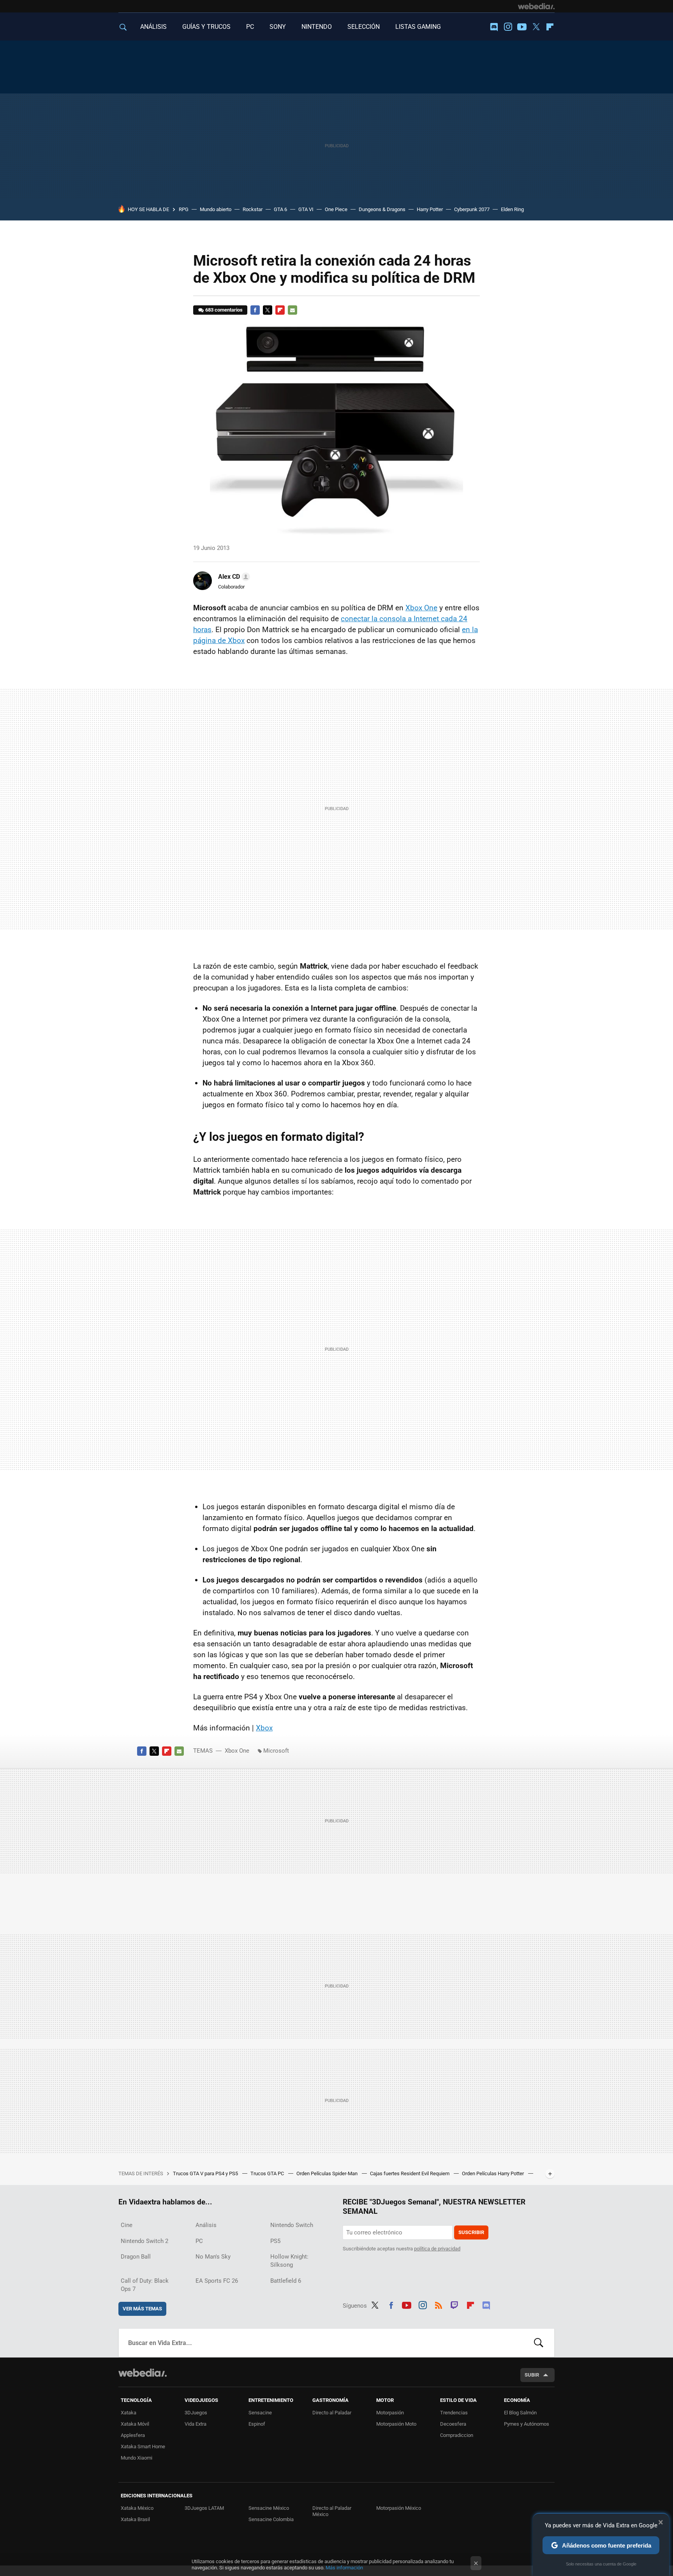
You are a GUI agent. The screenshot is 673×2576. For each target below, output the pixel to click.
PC (250, 27)
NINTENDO (317, 27)
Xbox (264, 1728)
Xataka (129, 2413)
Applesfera (133, 2435)
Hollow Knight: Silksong (289, 2261)
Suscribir (471, 2232)
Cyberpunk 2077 (472, 209)
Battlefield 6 (286, 2281)
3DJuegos (196, 2413)
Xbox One (421, 608)
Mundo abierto (216, 209)
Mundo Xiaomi (137, 2458)
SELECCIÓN (364, 27)
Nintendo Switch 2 (144, 2241)
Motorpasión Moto (396, 2424)
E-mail (292, 310)
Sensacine (260, 2413)
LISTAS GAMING (418, 27)
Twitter (536, 27)
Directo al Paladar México (332, 2511)
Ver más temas (142, 2309)
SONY (278, 27)
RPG (184, 209)
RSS (439, 2304)
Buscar (539, 2343)
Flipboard (550, 27)
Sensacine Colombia (271, 2519)
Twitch (455, 2304)
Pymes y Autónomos (527, 2424)
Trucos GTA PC (268, 2173)
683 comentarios (224, 310)
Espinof (257, 2424)
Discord (494, 27)
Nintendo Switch (292, 2225)
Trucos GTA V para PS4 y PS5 (206, 2173)
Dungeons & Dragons (382, 209)
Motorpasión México (399, 2508)
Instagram (508, 27)
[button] (233, 577)
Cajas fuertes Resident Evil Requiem (410, 2173)
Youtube (522, 27)
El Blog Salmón (520, 2413)
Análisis (206, 2225)
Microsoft (276, 1751)
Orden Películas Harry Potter (493, 2173)
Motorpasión (390, 2413)
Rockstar (253, 209)
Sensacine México (269, 2508)
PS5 (275, 2241)
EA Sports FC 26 (217, 2281)
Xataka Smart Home (143, 2446)
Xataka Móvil (135, 2424)
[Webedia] (536, 6)
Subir (532, 2375)
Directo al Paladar (332, 2413)
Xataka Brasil (135, 2519)
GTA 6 (280, 209)
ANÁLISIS (153, 27)
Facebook (255, 310)
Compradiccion (457, 2435)
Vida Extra (196, 2424)
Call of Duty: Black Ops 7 (145, 2285)
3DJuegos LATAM (204, 2508)
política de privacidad (437, 2249)
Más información (344, 2568)
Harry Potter (430, 209)
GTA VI (306, 209)
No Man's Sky (213, 2257)
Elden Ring (512, 209)
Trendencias (454, 2413)
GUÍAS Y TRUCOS (206, 27)
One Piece (336, 209)
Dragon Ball (136, 2257)
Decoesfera (453, 2424)
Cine (127, 2225)
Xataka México (137, 2508)
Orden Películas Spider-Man (328, 2173)
